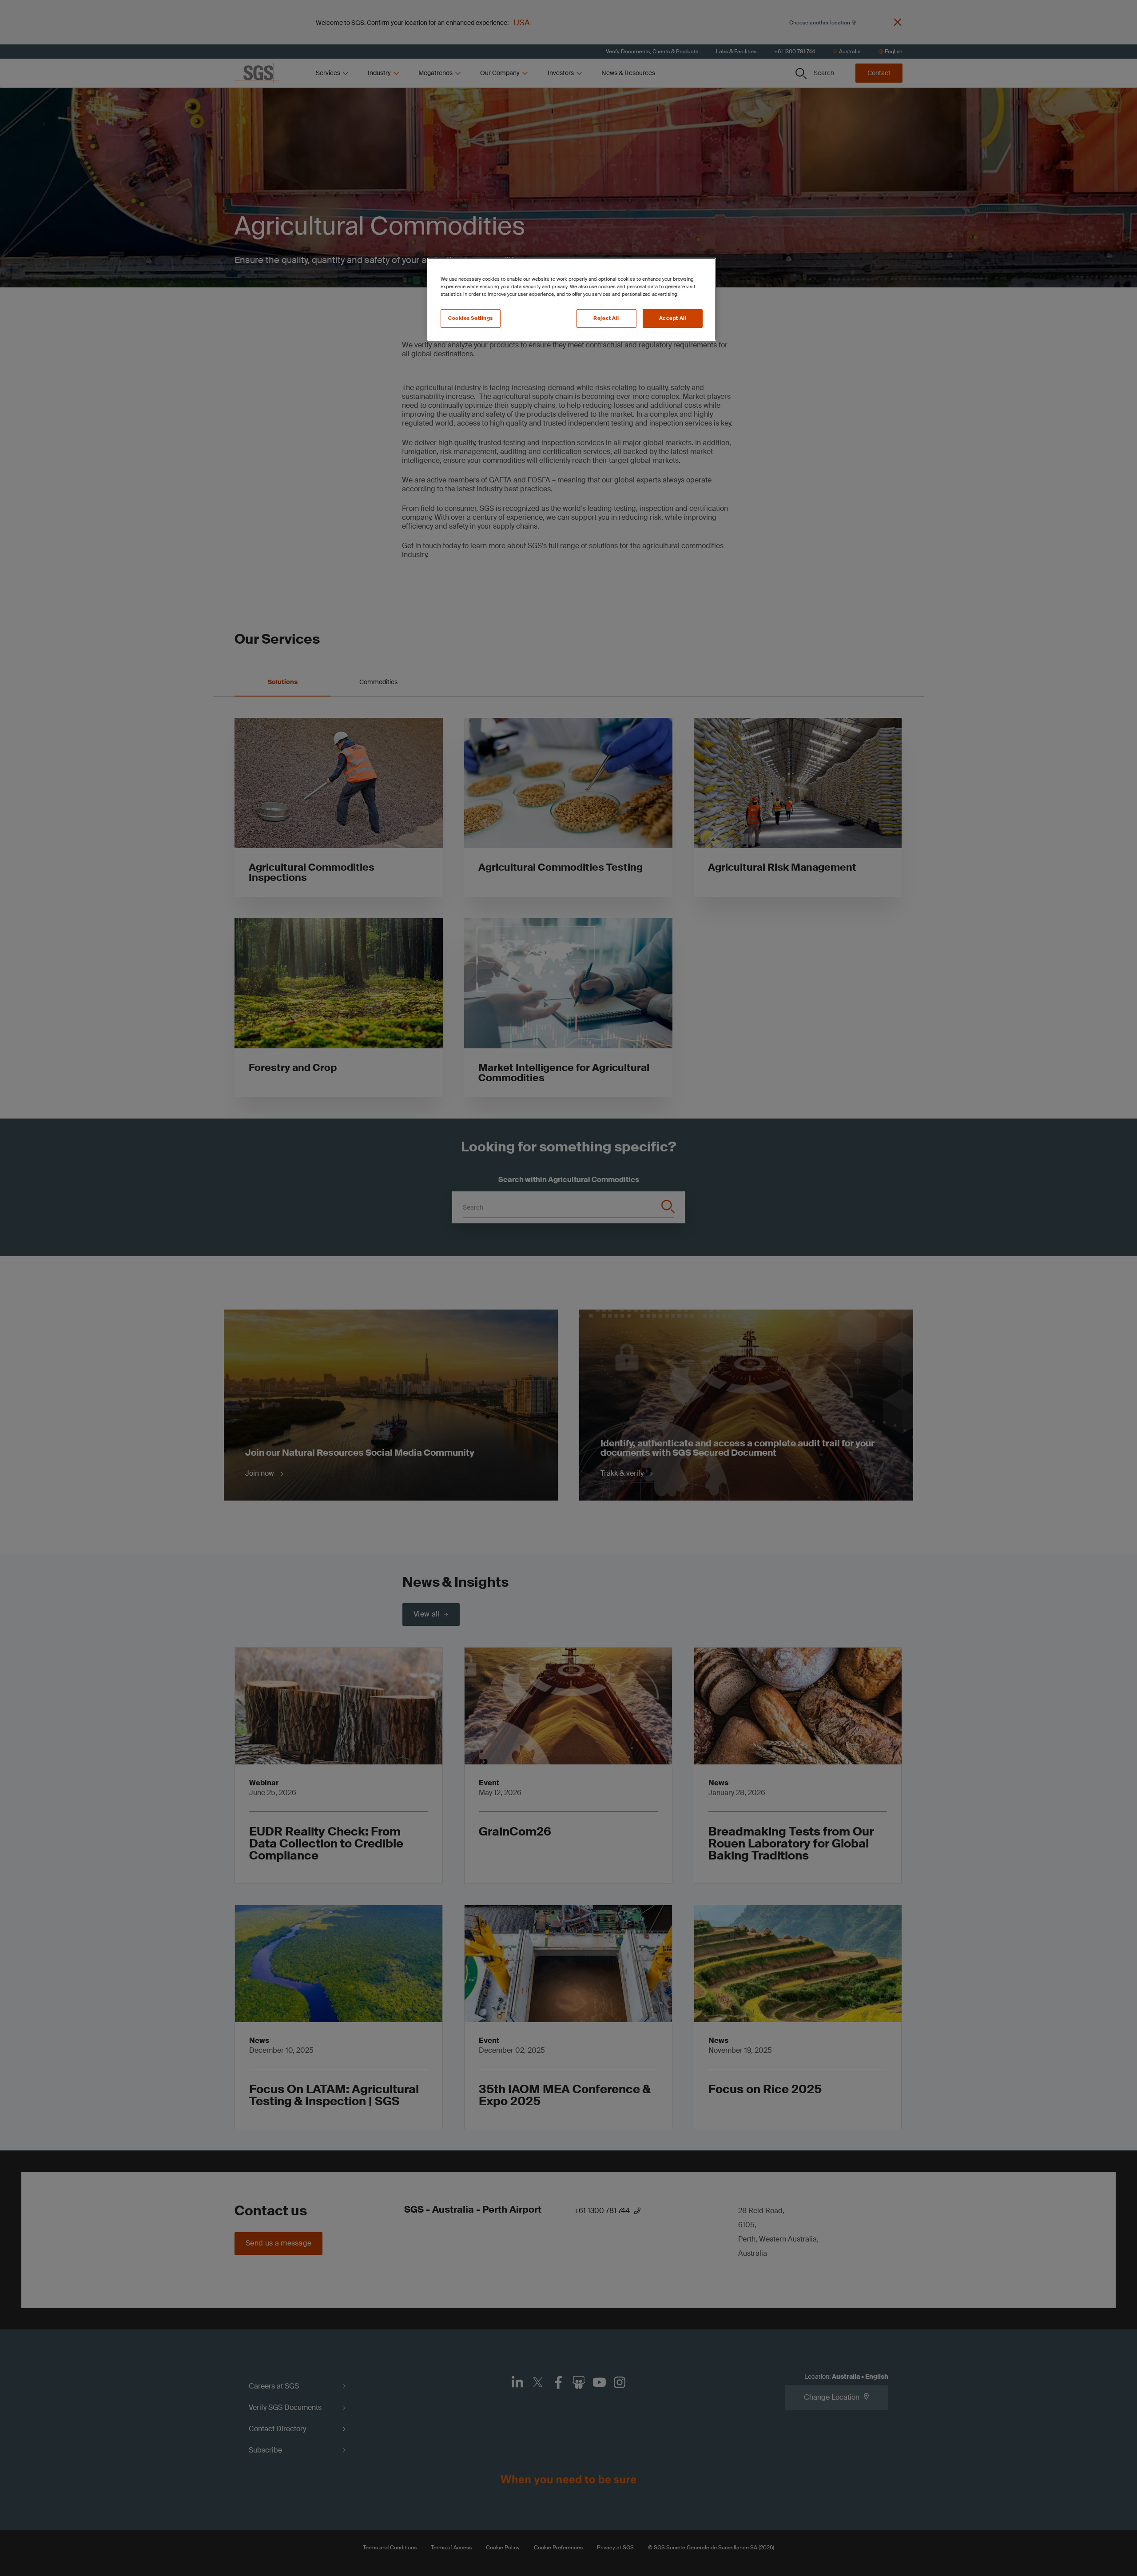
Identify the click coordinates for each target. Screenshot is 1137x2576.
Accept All (673, 318)
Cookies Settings (471, 318)
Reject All (606, 318)
